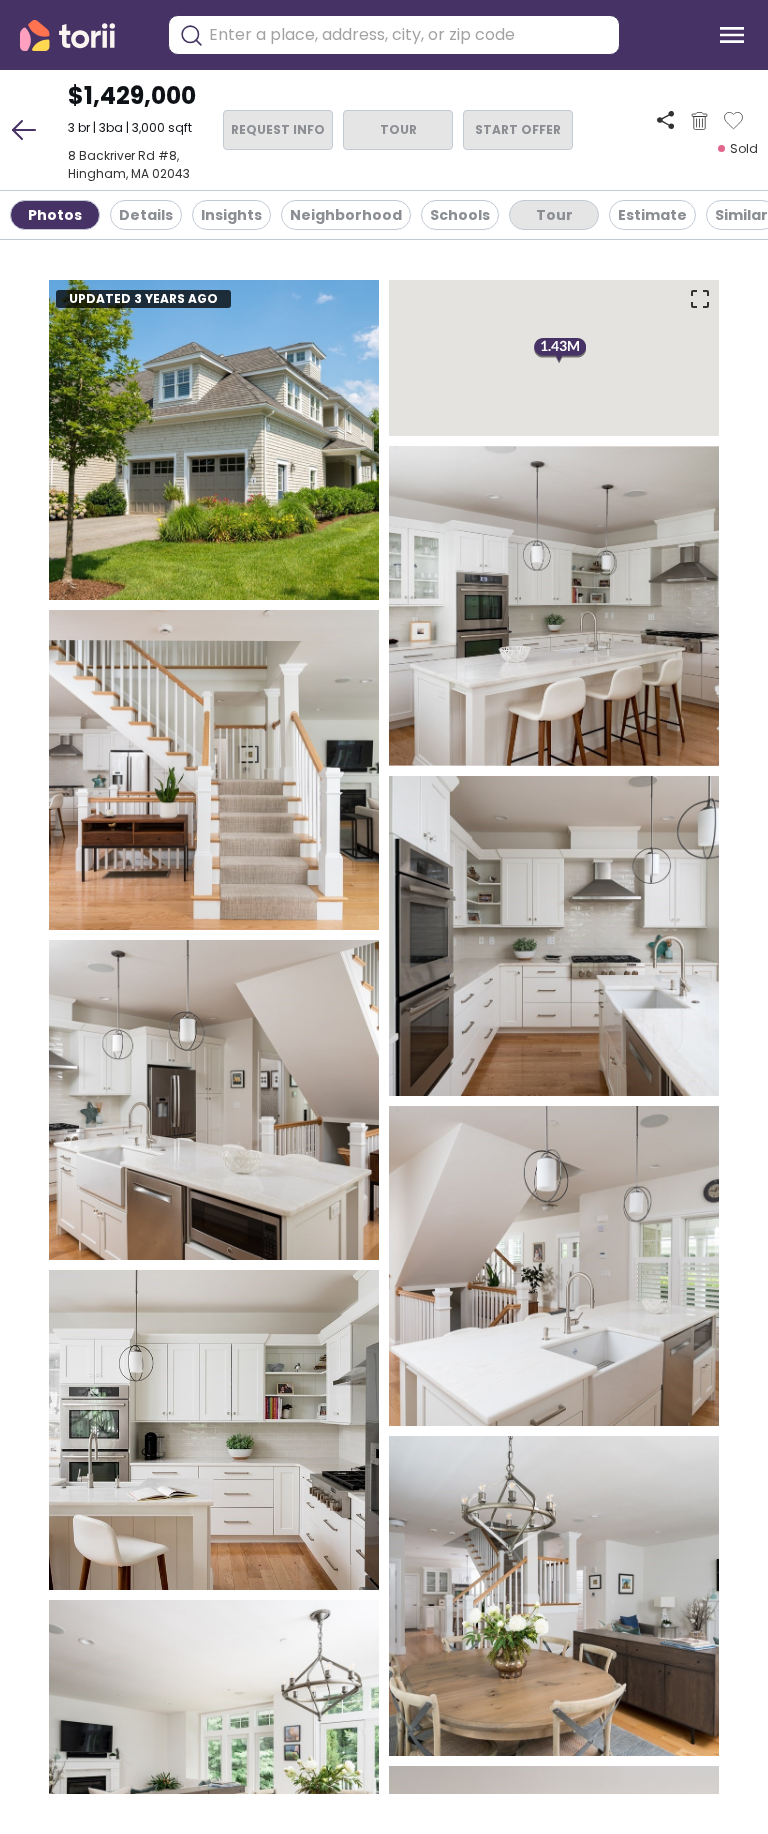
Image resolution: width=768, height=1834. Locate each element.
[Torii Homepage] (81, 35)
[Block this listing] (699, 121)
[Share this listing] (665, 120)
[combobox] (409, 35)
